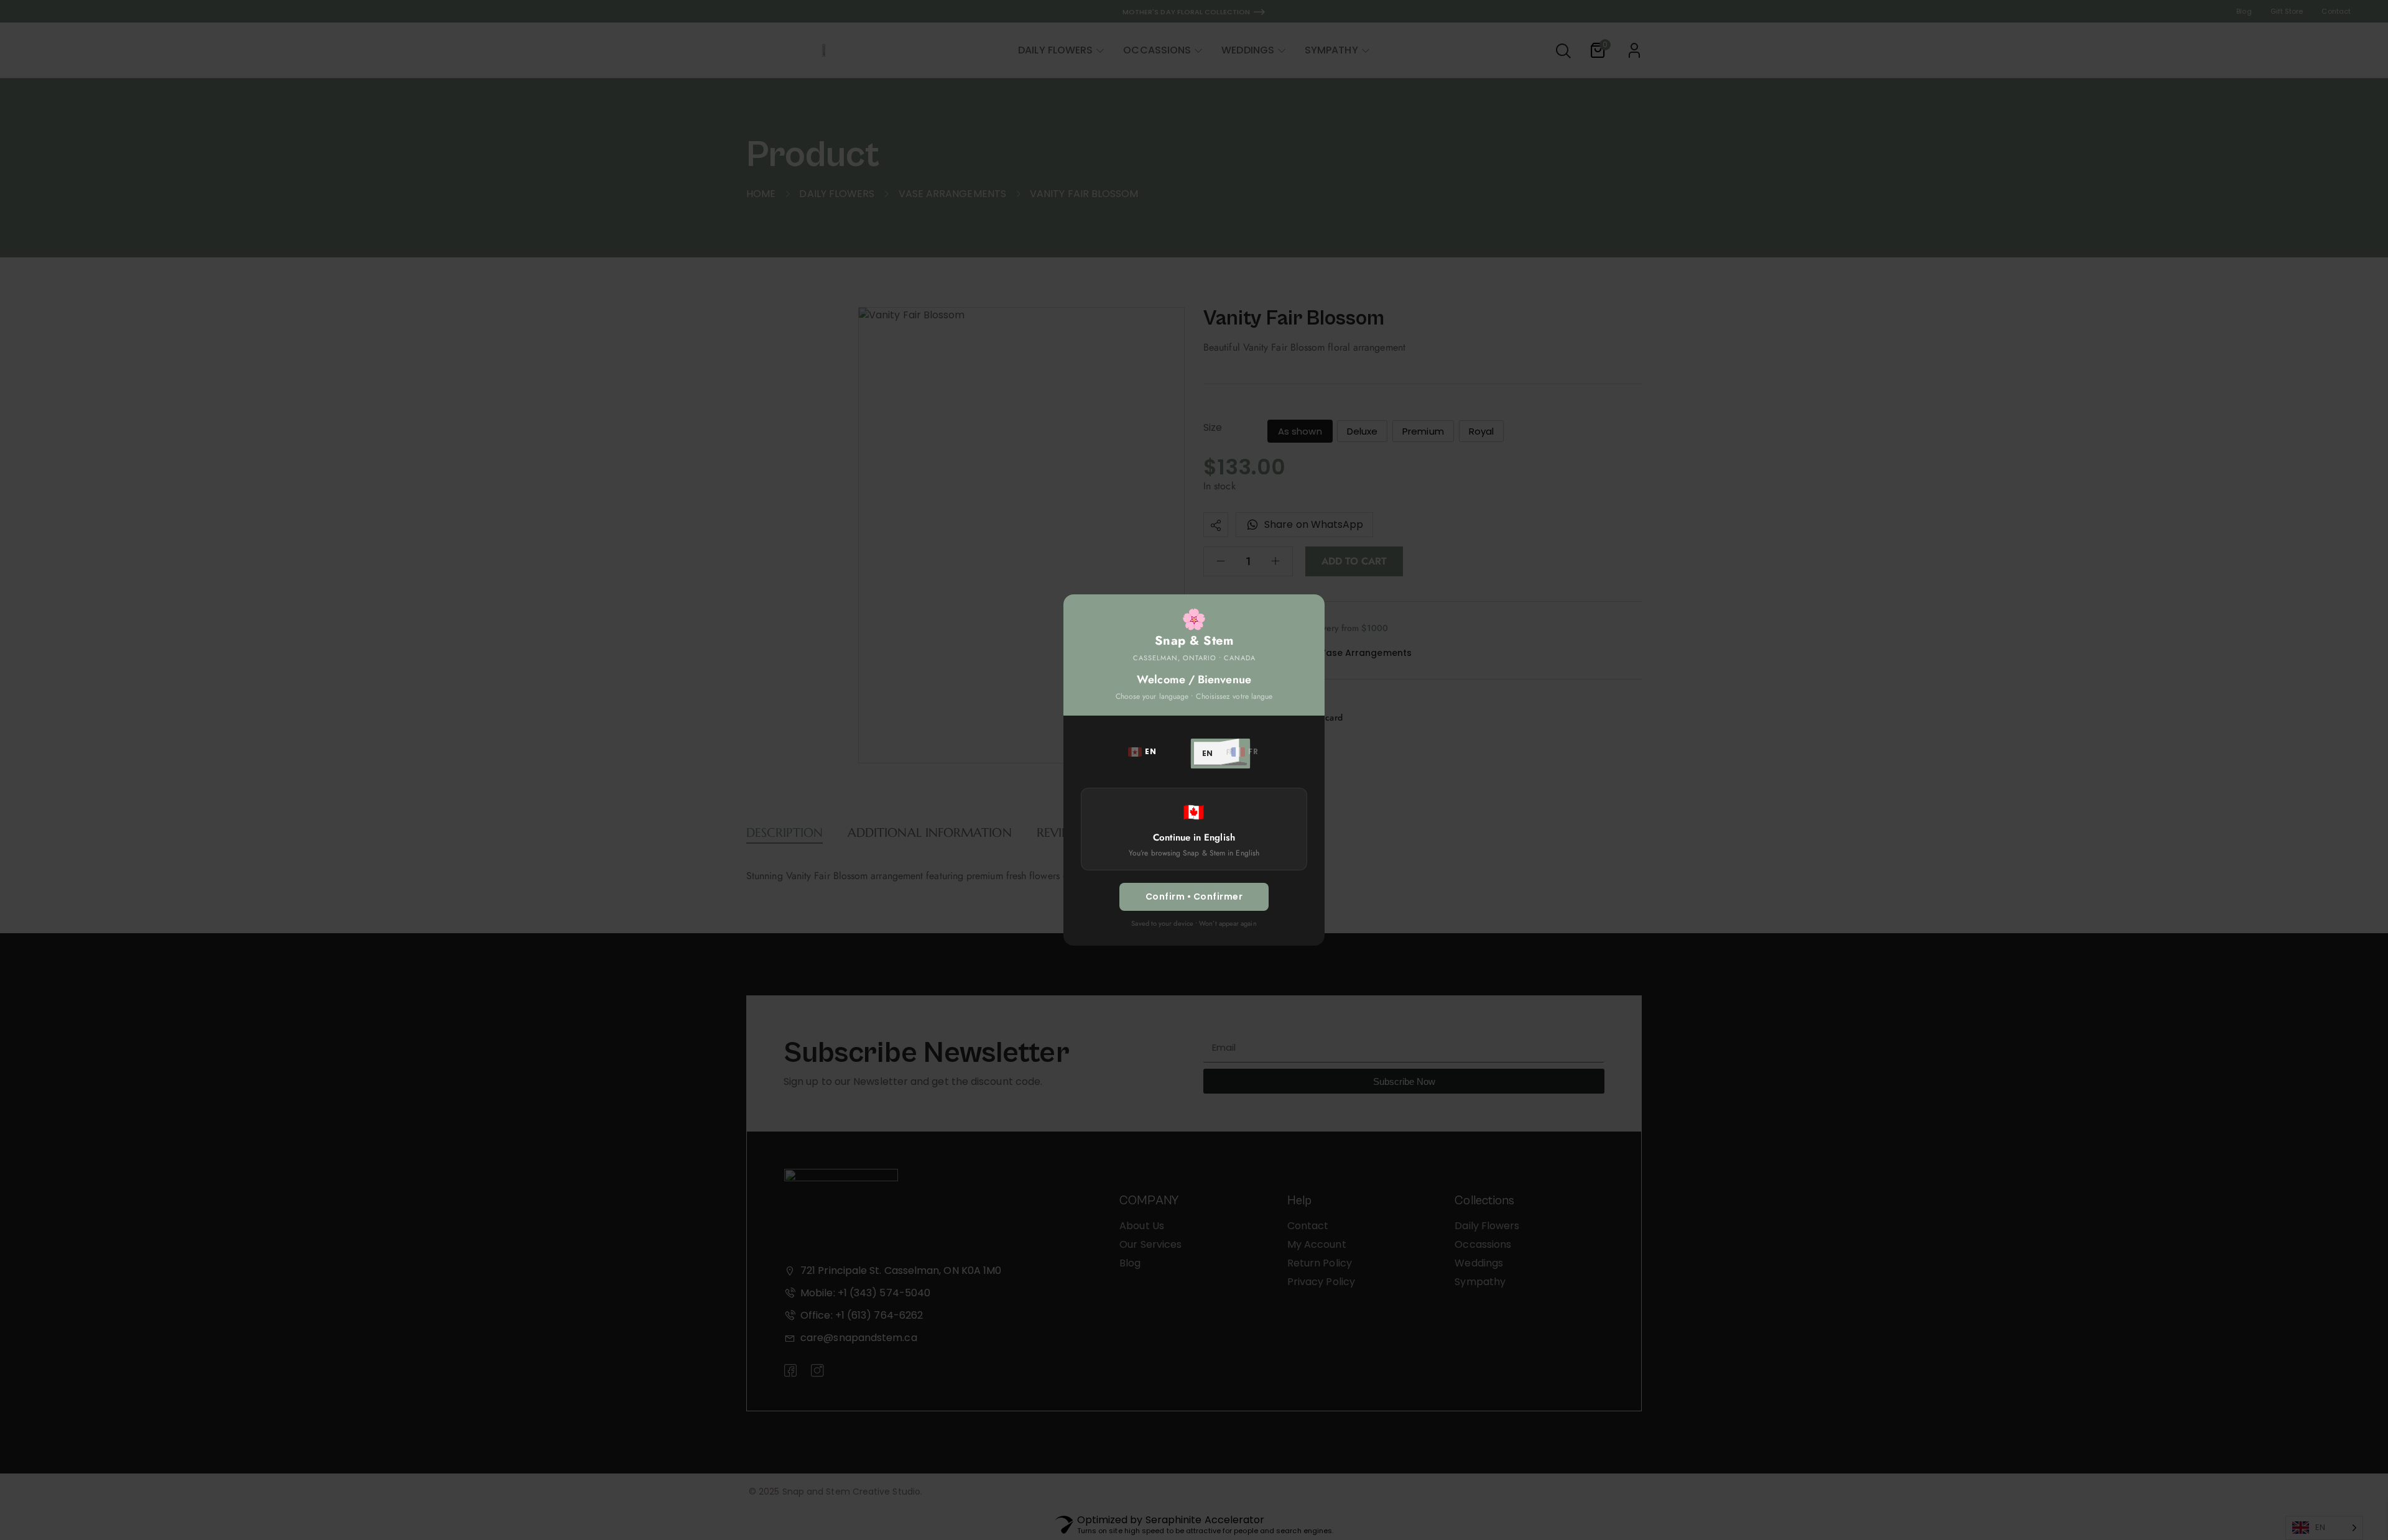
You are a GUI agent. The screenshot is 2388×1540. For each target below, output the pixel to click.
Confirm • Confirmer (1194, 897)
